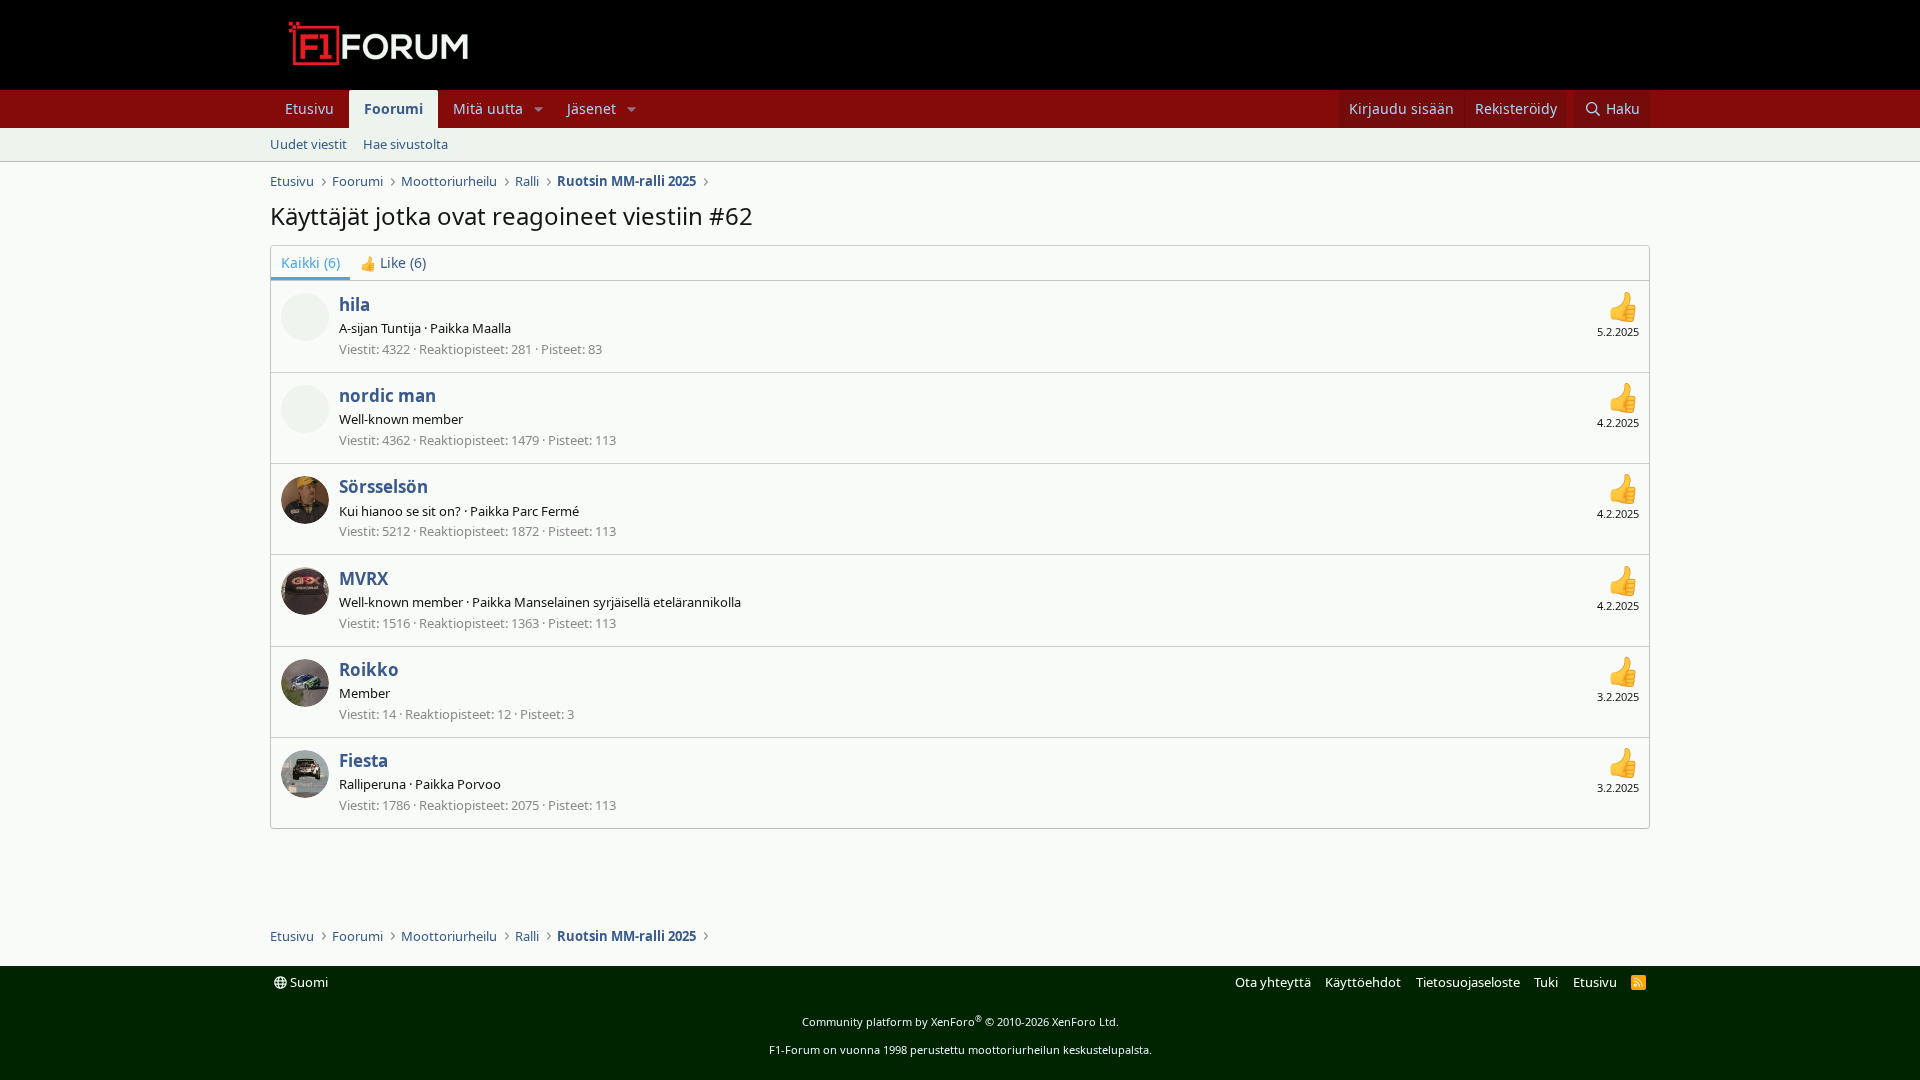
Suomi (307, 982)
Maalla (491, 328)
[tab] (393, 263)
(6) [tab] (310, 262)
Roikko (369, 669)
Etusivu (309, 108)
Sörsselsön (383, 486)
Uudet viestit (308, 144)
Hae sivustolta (405, 144)
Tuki (1546, 982)
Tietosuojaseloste (1468, 982)
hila (354, 304)
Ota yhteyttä (1273, 982)
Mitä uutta (488, 108)
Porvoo (479, 784)
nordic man (387, 395)
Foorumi (393, 108)
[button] (538, 109)
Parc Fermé (545, 511)
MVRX (363, 578)
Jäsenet (591, 108)
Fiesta (363, 760)
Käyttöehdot (1363, 982)
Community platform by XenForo (960, 1021)
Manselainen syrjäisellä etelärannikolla (627, 602)
